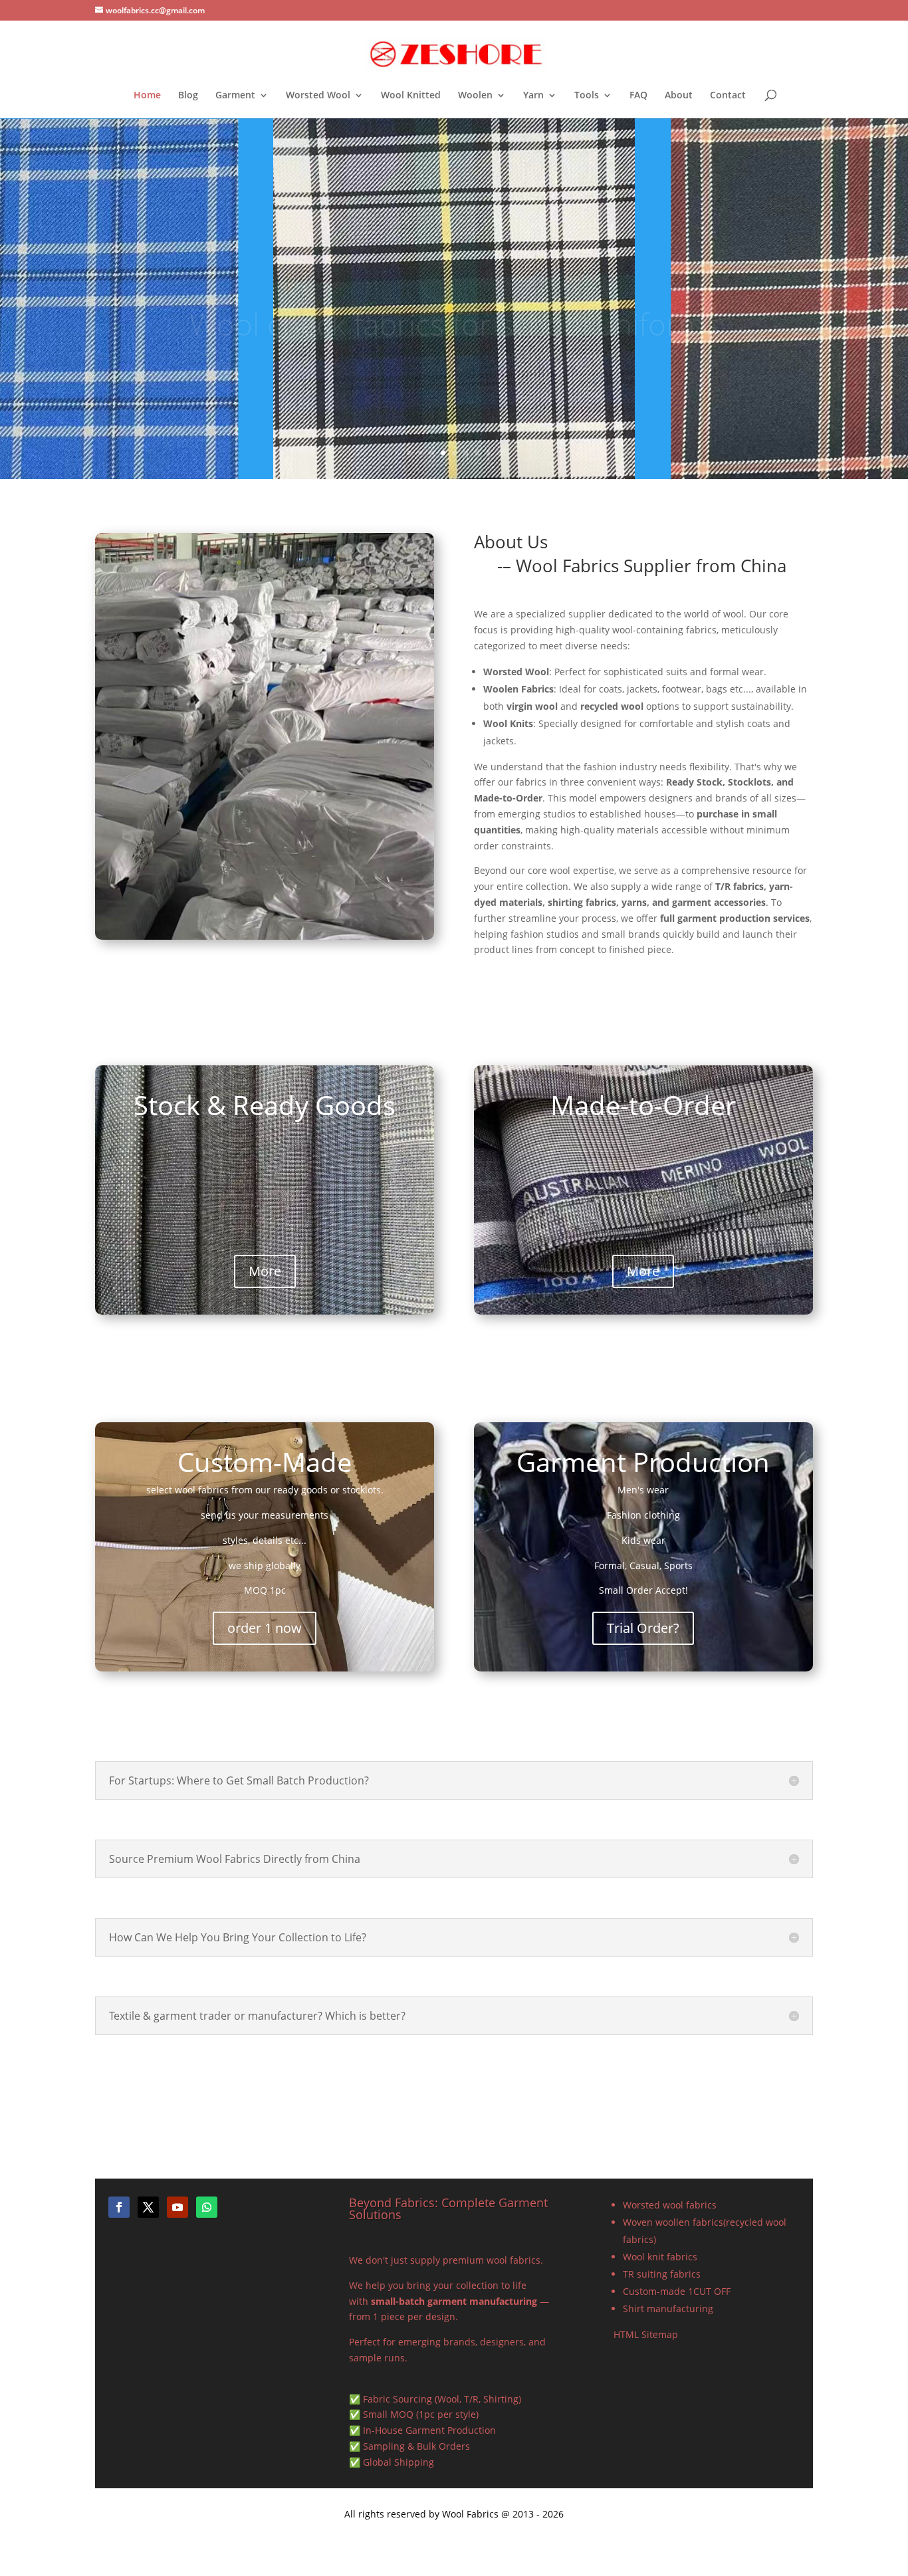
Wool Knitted (411, 96)
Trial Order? (643, 1628)
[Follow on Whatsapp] (207, 2207)
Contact (728, 96)
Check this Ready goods (454, 345)
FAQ (638, 96)
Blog (188, 96)
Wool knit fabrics (660, 2257)
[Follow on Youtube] (177, 2207)
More (265, 1271)
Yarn (533, 96)
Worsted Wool (318, 96)
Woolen (475, 96)
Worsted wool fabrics (670, 2205)
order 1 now (265, 1628)
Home (147, 96)
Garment (235, 96)
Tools (587, 96)
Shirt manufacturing (668, 2308)
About (679, 96)
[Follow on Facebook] (119, 2207)
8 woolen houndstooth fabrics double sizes (454, 314)
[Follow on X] (148, 2207)
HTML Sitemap (646, 2334)
